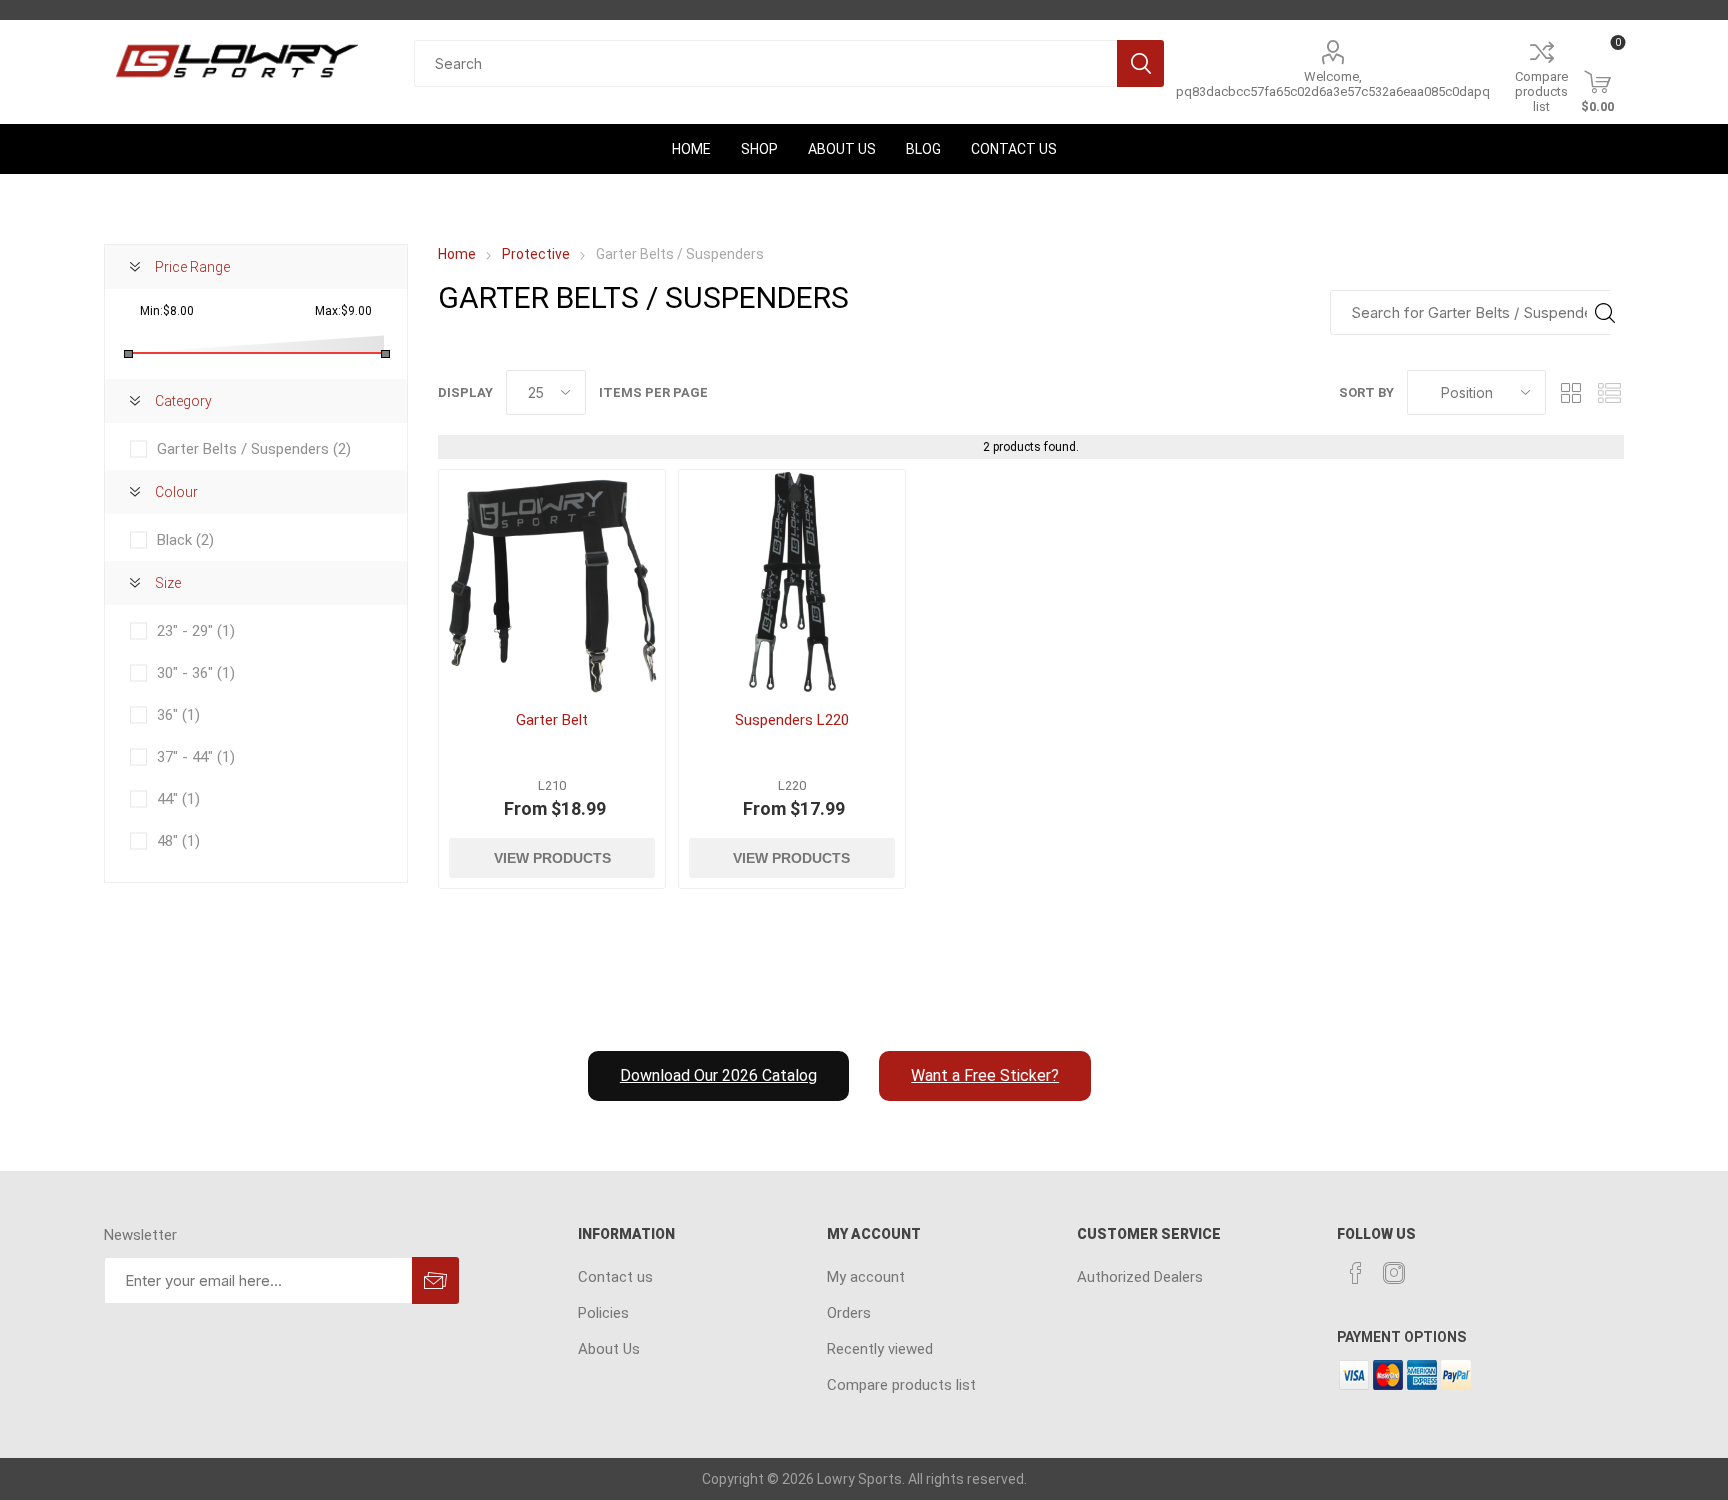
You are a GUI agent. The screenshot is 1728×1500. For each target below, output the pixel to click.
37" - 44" (196, 757)
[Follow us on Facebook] (1356, 1273)
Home (457, 254)
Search (1140, 63)
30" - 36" (196, 673)
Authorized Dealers (1140, 1277)
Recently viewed (880, 1349)
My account (866, 1277)
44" (178, 799)
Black (185, 540)
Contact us (615, 1277)
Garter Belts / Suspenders (254, 449)
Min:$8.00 (167, 311)
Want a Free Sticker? (985, 1075)
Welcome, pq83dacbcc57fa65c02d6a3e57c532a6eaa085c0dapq (1333, 84)
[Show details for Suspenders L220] (792, 583)
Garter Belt (552, 720)
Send (435, 1280)
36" (178, 715)
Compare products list (1541, 91)
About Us (609, 1349)
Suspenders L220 (792, 720)
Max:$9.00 (343, 311)
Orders (849, 1313)
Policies (603, 1313)
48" (178, 841)
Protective (536, 254)
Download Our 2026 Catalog (718, 1075)
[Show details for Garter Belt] (552, 583)
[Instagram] (1394, 1273)
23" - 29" (196, 631)
